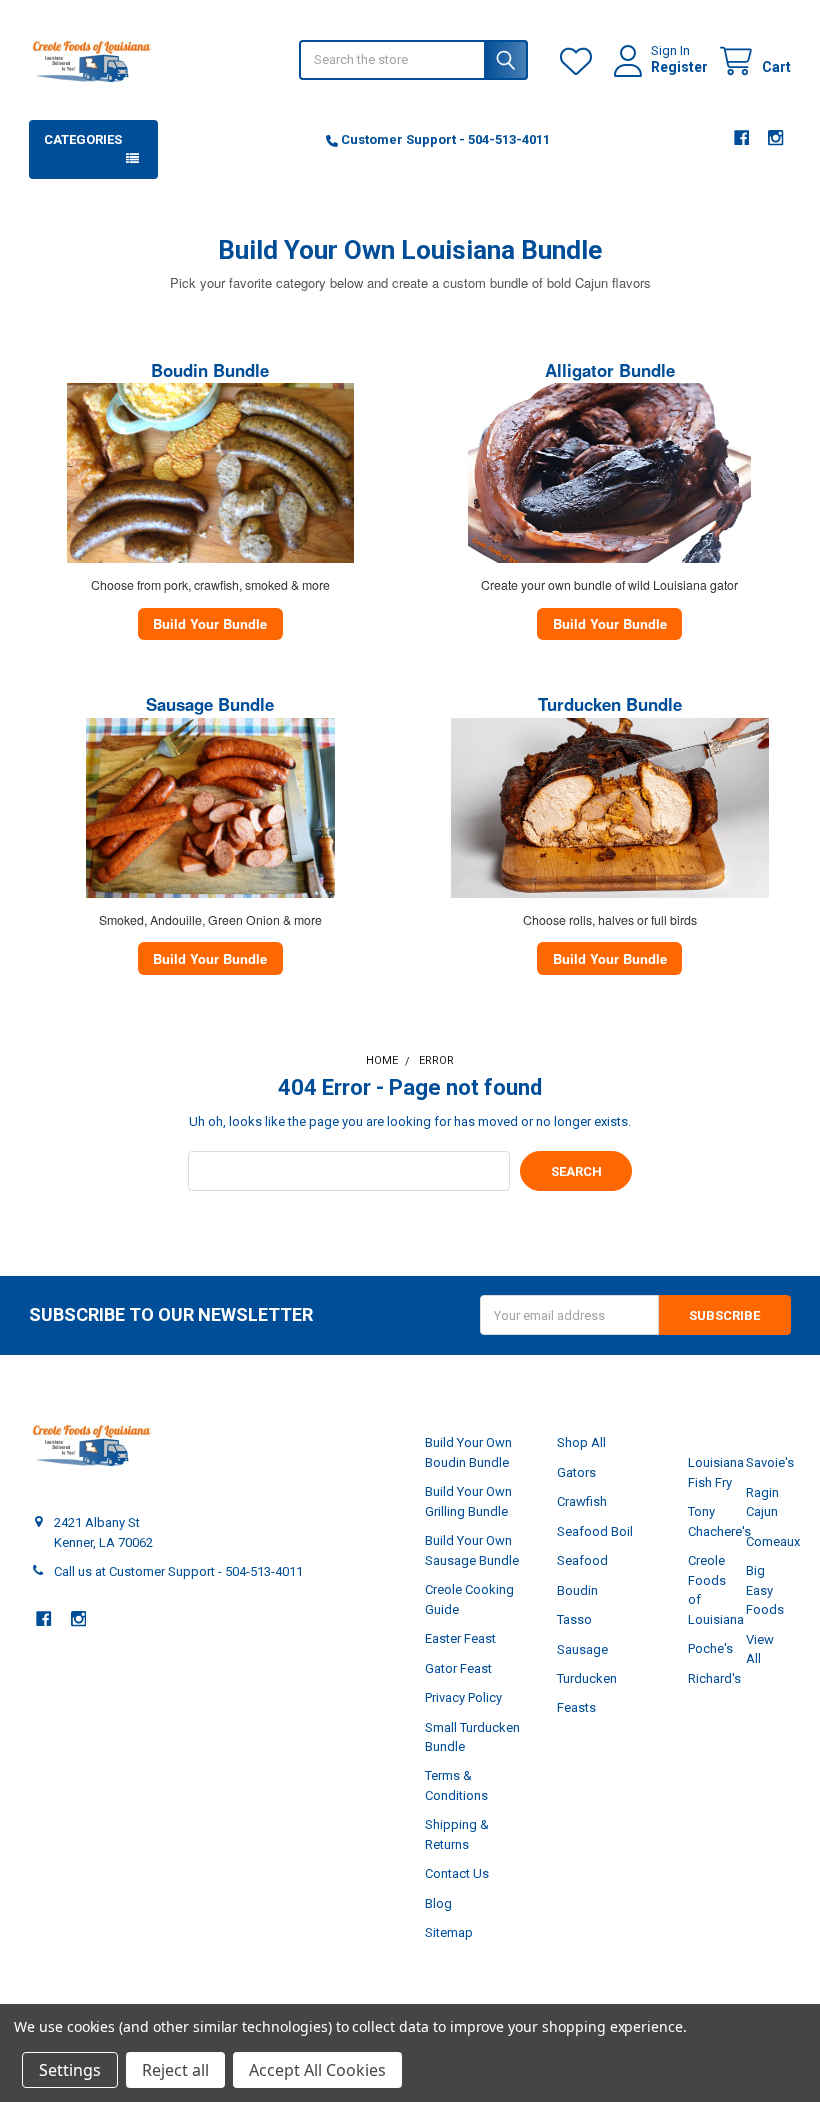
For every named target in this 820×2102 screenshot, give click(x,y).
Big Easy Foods (765, 1590)
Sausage (582, 1649)
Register (679, 67)
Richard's (714, 1678)
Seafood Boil (595, 1531)
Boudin (577, 1590)
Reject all (175, 2070)
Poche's (710, 1648)
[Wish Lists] (580, 61)
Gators (576, 1472)
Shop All (581, 1442)
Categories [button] (83, 139)
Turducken (587, 1678)
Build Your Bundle (210, 623)
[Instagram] (775, 137)
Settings (70, 2070)
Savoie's (770, 1462)
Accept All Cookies (317, 2070)
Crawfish (582, 1501)
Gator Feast (458, 1668)
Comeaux (773, 1541)
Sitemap (449, 1932)
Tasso (574, 1619)
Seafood (582, 1560)
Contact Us (457, 1873)
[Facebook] (741, 137)
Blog (438, 1903)
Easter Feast (460, 1638)
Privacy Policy (463, 1697)
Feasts (576, 1707)
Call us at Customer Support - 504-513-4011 (178, 1571)
